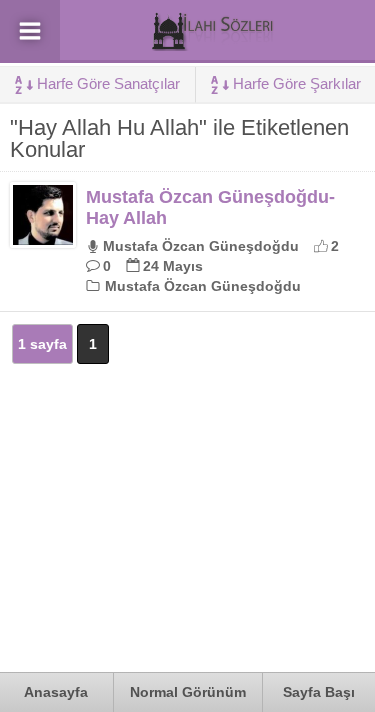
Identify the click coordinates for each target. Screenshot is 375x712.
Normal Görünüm (188, 692)
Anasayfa (56, 692)
